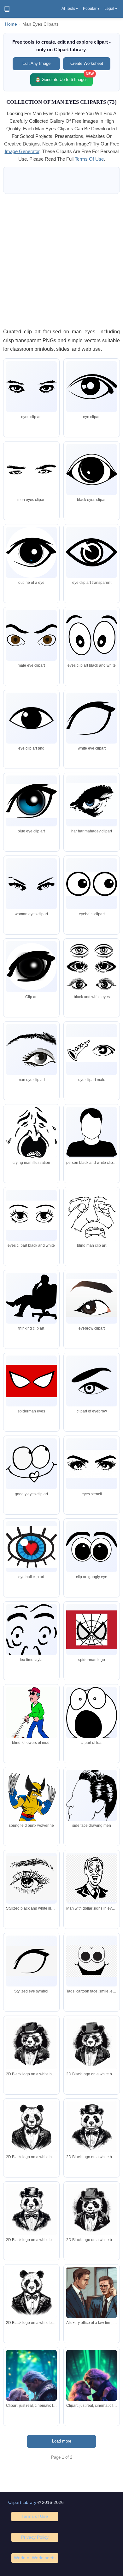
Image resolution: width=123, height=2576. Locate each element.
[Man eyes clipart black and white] (31, 1050)
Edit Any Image (36, 63)
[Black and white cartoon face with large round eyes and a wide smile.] (92, 1961)
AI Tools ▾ (70, 9)
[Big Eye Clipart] (92, 1547)
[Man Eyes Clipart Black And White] (92, 469)
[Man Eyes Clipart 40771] (31, 635)
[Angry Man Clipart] (92, 1298)
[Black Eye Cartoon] (92, 967)
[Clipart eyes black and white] (31, 1215)
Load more (62, 2441)
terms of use (89, 159)
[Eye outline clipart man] (92, 1630)
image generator (22, 151)
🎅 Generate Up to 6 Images (64, 78)
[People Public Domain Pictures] (92, 1464)
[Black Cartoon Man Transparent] (92, 635)
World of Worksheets (35, 2558)
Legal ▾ (111, 9)
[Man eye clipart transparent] (92, 552)
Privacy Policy (35, 2537)
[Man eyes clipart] (31, 469)
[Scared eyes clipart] (92, 1715)
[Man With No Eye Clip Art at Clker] (92, 1809)
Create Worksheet (87, 63)
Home (11, 24)
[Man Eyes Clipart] (31, 387)
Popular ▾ (91, 9)
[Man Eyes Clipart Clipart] (31, 1649)
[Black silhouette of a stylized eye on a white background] (31, 1961)
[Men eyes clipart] (92, 1132)
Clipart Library (22, 2502)
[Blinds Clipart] (31, 1718)
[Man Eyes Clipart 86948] (31, 1133)
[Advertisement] (61, 261)
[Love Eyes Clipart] (31, 1547)
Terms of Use (35, 2516)
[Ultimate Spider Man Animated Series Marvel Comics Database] (31, 1810)
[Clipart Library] (7, 9)
